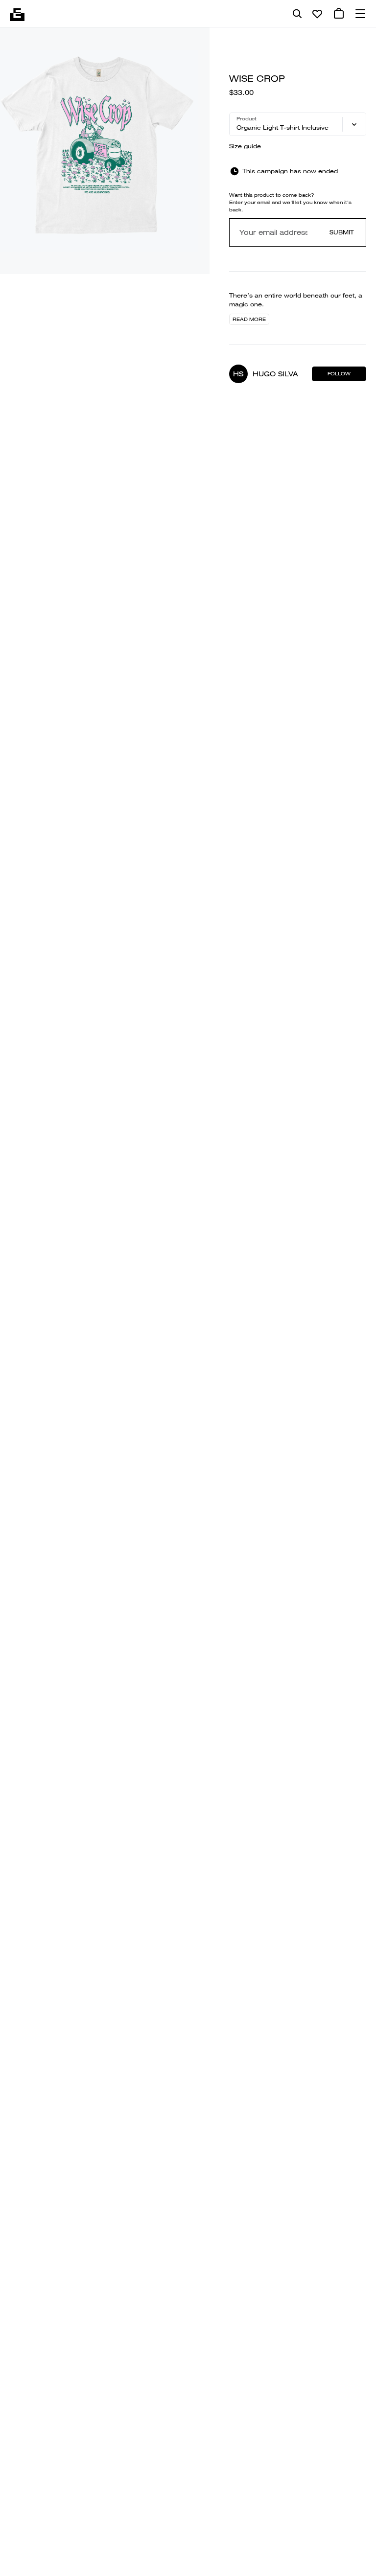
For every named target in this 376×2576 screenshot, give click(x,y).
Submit (342, 232)
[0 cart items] (339, 14)
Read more (249, 319)
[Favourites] (317, 14)
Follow (339, 374)
